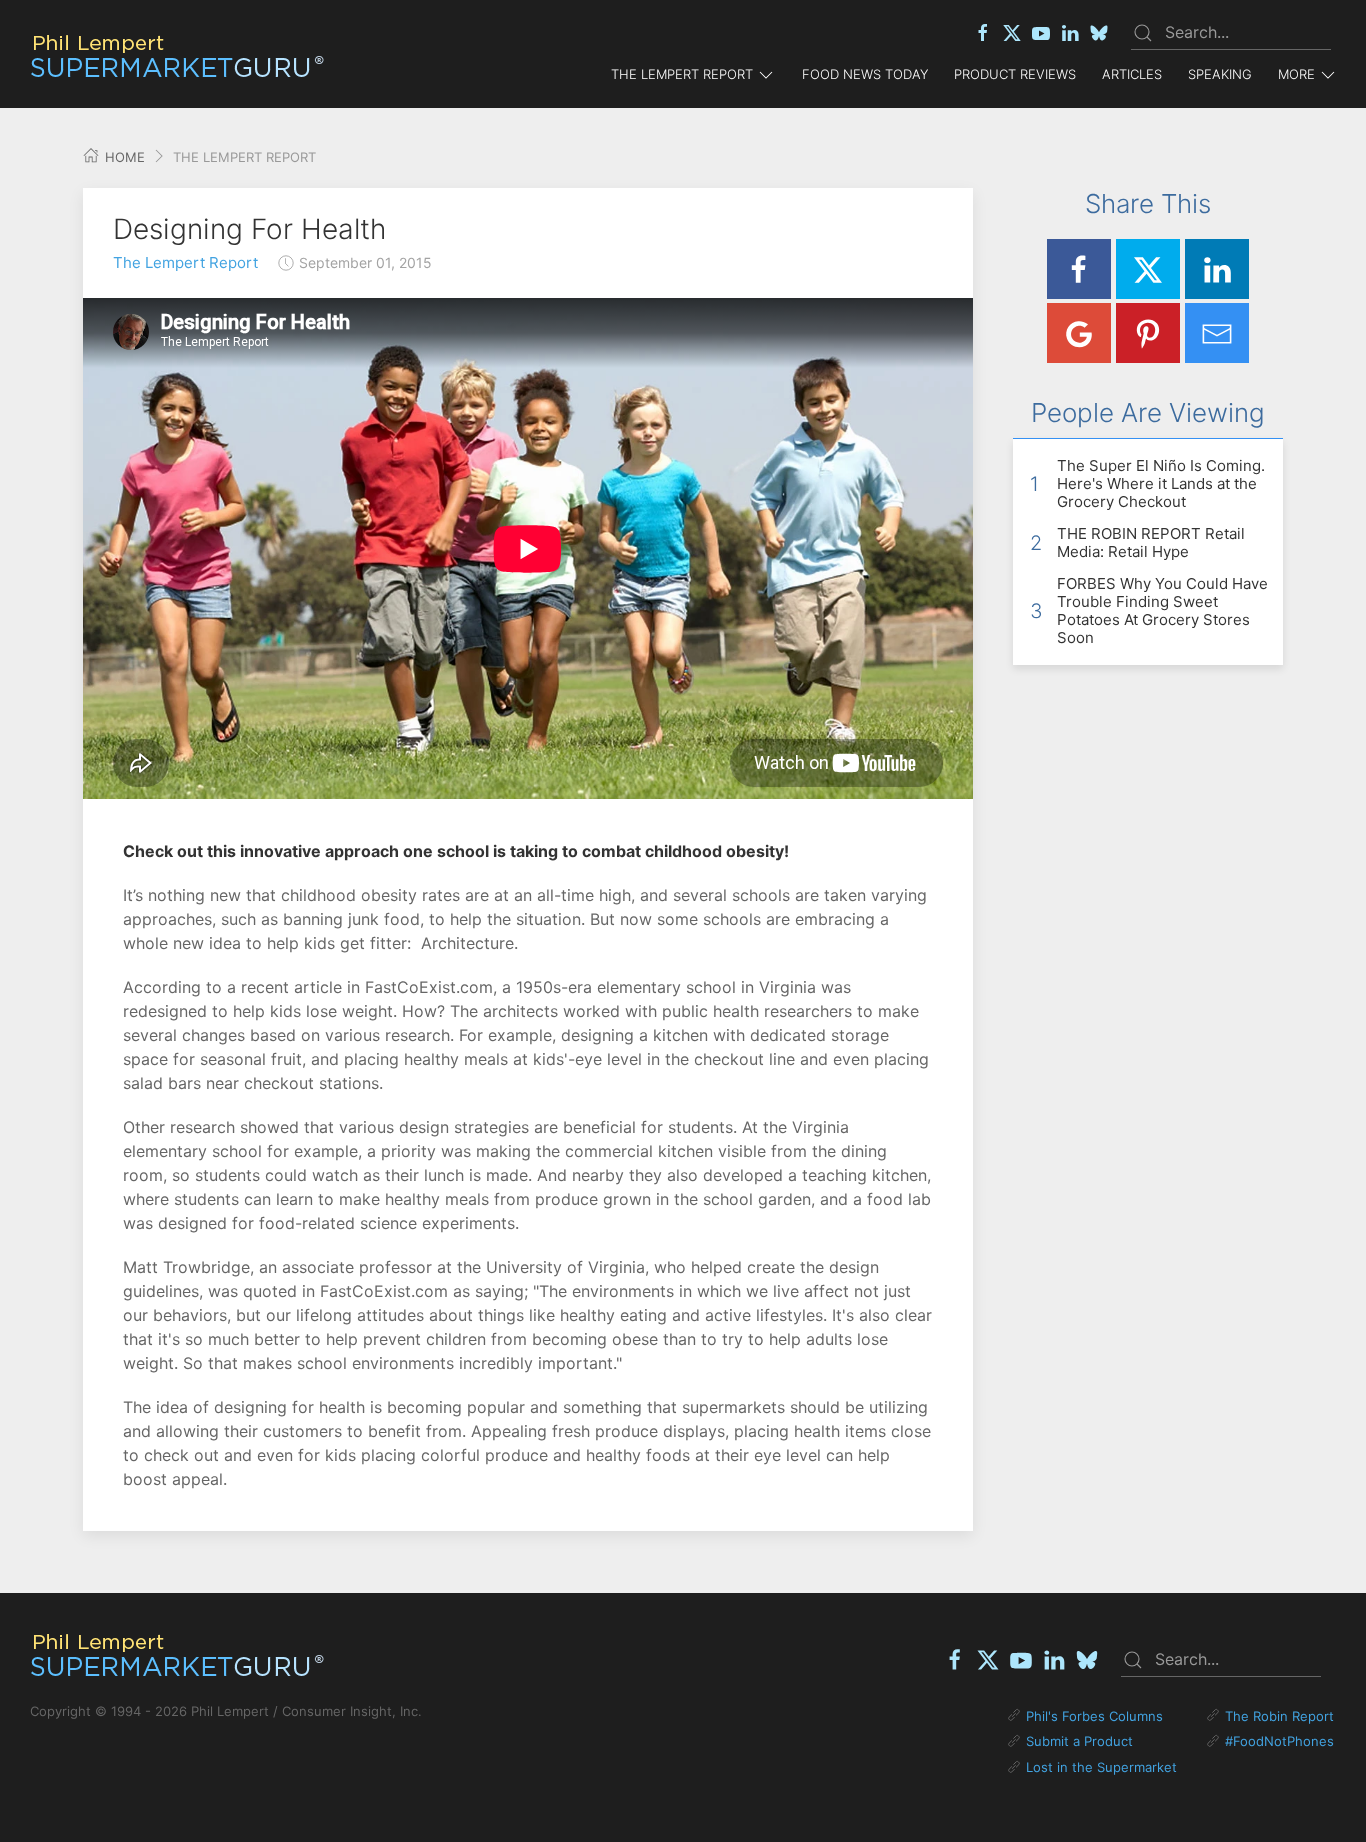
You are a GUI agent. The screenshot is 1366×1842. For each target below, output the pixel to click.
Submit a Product (1079, 1741)
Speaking (1220, 74)
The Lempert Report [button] (682, 74)
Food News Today (865, 74)
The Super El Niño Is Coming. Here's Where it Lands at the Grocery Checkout (1161, 483)
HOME (123, 157)
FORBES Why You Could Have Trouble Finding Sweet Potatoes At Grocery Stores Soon (1162, 610)
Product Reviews (1015, 74)
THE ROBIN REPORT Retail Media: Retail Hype (1151, 542)
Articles (1132, 74)
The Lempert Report (185, 262)
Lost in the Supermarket (1101, 1767)
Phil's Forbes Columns (1094, 1716)
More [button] (1296, 74)
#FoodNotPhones (1279, 1741)
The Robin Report (1279, 1716)
